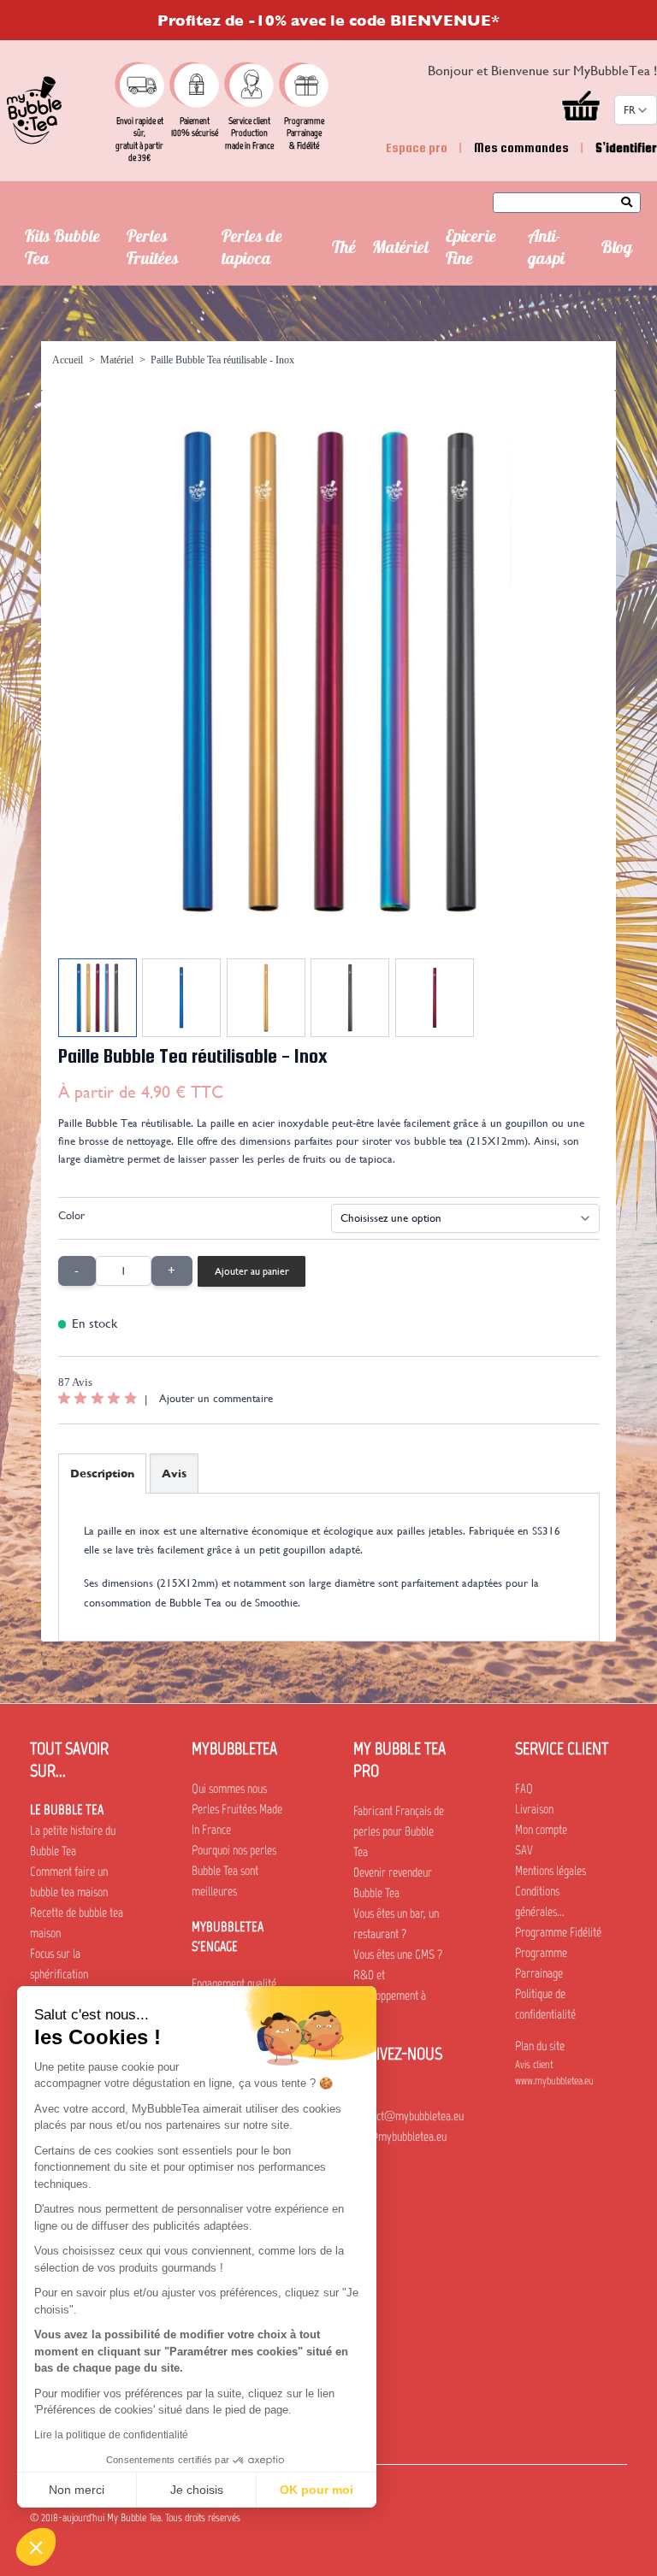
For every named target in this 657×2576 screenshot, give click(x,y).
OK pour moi (317, 2490)
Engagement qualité (234, 1984)
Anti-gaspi (546, 250)
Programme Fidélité (558, 1932)
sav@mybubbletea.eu (400, 2137)
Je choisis (197, 2490)
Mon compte (541, 1830)
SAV (524, 1850)
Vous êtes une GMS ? (398, 1954)
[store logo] (34, 110)
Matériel (400, 250)
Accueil (68, 360)
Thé (344, 250)
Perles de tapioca (252, 250)
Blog (617, 250)
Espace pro (417, 147)
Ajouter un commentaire (216, 1398)
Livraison (534, 1809)
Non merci (77, 2490)
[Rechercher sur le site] (631, 203)
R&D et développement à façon (390, 1995)
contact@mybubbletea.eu (408, 2116)
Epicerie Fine (471, 250)
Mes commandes (521, 147)
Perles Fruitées (153, 250)
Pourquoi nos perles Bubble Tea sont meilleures (234, 1871)
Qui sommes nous (229, 1789)
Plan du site (540, 2046)
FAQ (524, 1789)
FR (630, 110)
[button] (36, 2547)
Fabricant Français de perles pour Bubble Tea (399, 1831)
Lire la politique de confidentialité (111, 2435)
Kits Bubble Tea (62, 250)
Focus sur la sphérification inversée (59, 1974)
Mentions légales (550, 1871)
